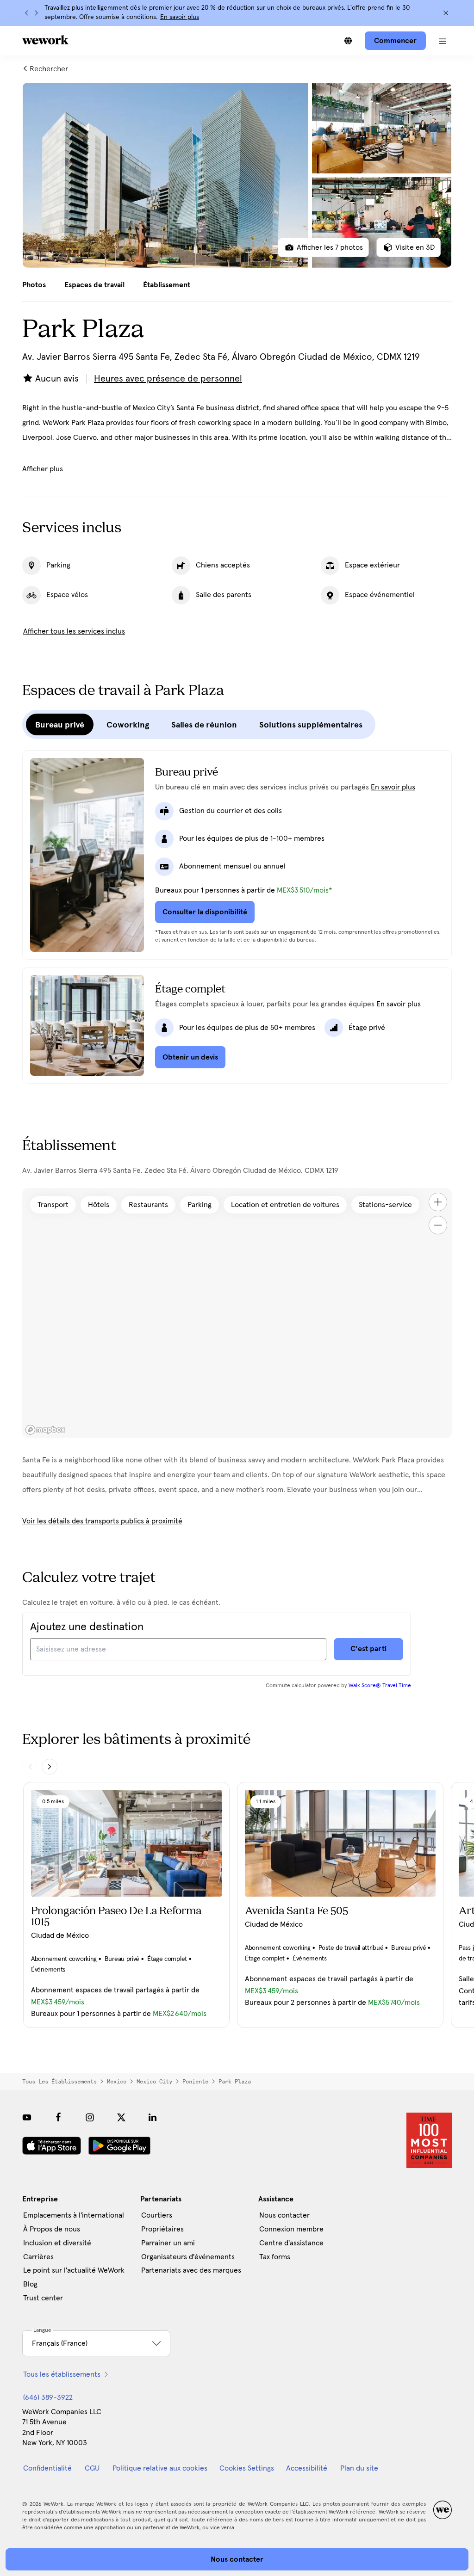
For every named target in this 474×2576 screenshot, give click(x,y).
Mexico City (154, 2082)
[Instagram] (90, 2117)
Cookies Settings (247, 2468)
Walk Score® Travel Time (380, 1686)
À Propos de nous (52, 2229)
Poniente (195, 2082)
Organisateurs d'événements (188, 2257)
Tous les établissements (59, 2082)
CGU (92, 2468)
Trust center (43, 2298)
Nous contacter (284, 2215)
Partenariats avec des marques (191, 2270)
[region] (237, 1313)
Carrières (38, 2257)
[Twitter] (121, 2117)
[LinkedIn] (153, 2117)
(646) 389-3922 (48, 2397)
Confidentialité (47, 2468)
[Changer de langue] (348, 41)
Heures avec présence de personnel (168, 379)
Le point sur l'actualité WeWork (74, 2270)
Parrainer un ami (168, 2243)
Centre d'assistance (291, 2243)
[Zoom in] (438, 1202)
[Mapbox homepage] (45, 1430)
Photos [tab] (34, 285)
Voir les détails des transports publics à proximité (102, 1521)
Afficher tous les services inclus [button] (74, 631)
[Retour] (27, 13)
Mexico (117, 2082)
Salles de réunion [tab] (204, 725)
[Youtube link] (27, 2117)
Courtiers (157, 2215)
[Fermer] (446, 13)
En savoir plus (180, 17)
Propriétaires (162, 2229)
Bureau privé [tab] (60, 725)
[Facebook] (58, 2117)
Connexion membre (291, 2229)
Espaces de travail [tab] (94, 285)
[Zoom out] (438, 1225)
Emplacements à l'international (74, 2215)
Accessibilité (307, 2468)
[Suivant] (36, 13)
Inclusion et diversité (57, 2243)
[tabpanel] (237, 175)
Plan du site (359, 2468)
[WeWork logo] (45, 40)
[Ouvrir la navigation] (443, 41)
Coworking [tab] (128, 725)
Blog (30, 2284)
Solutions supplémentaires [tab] (311, 725)
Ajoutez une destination (87, 1627)
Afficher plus (43, 469)
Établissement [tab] (167, 285)
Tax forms (275, 2257)
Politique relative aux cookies (160, 2468)
